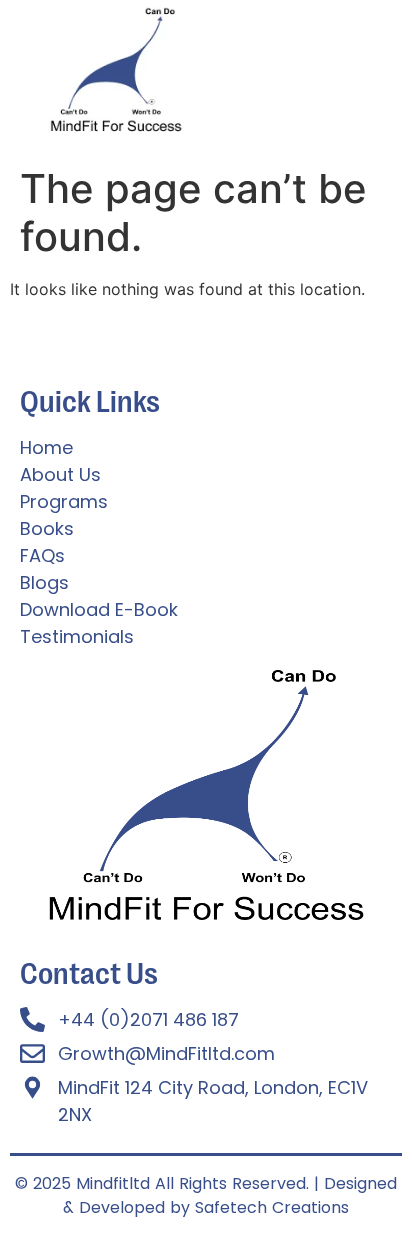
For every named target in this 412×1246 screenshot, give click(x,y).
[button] (309, 107)
